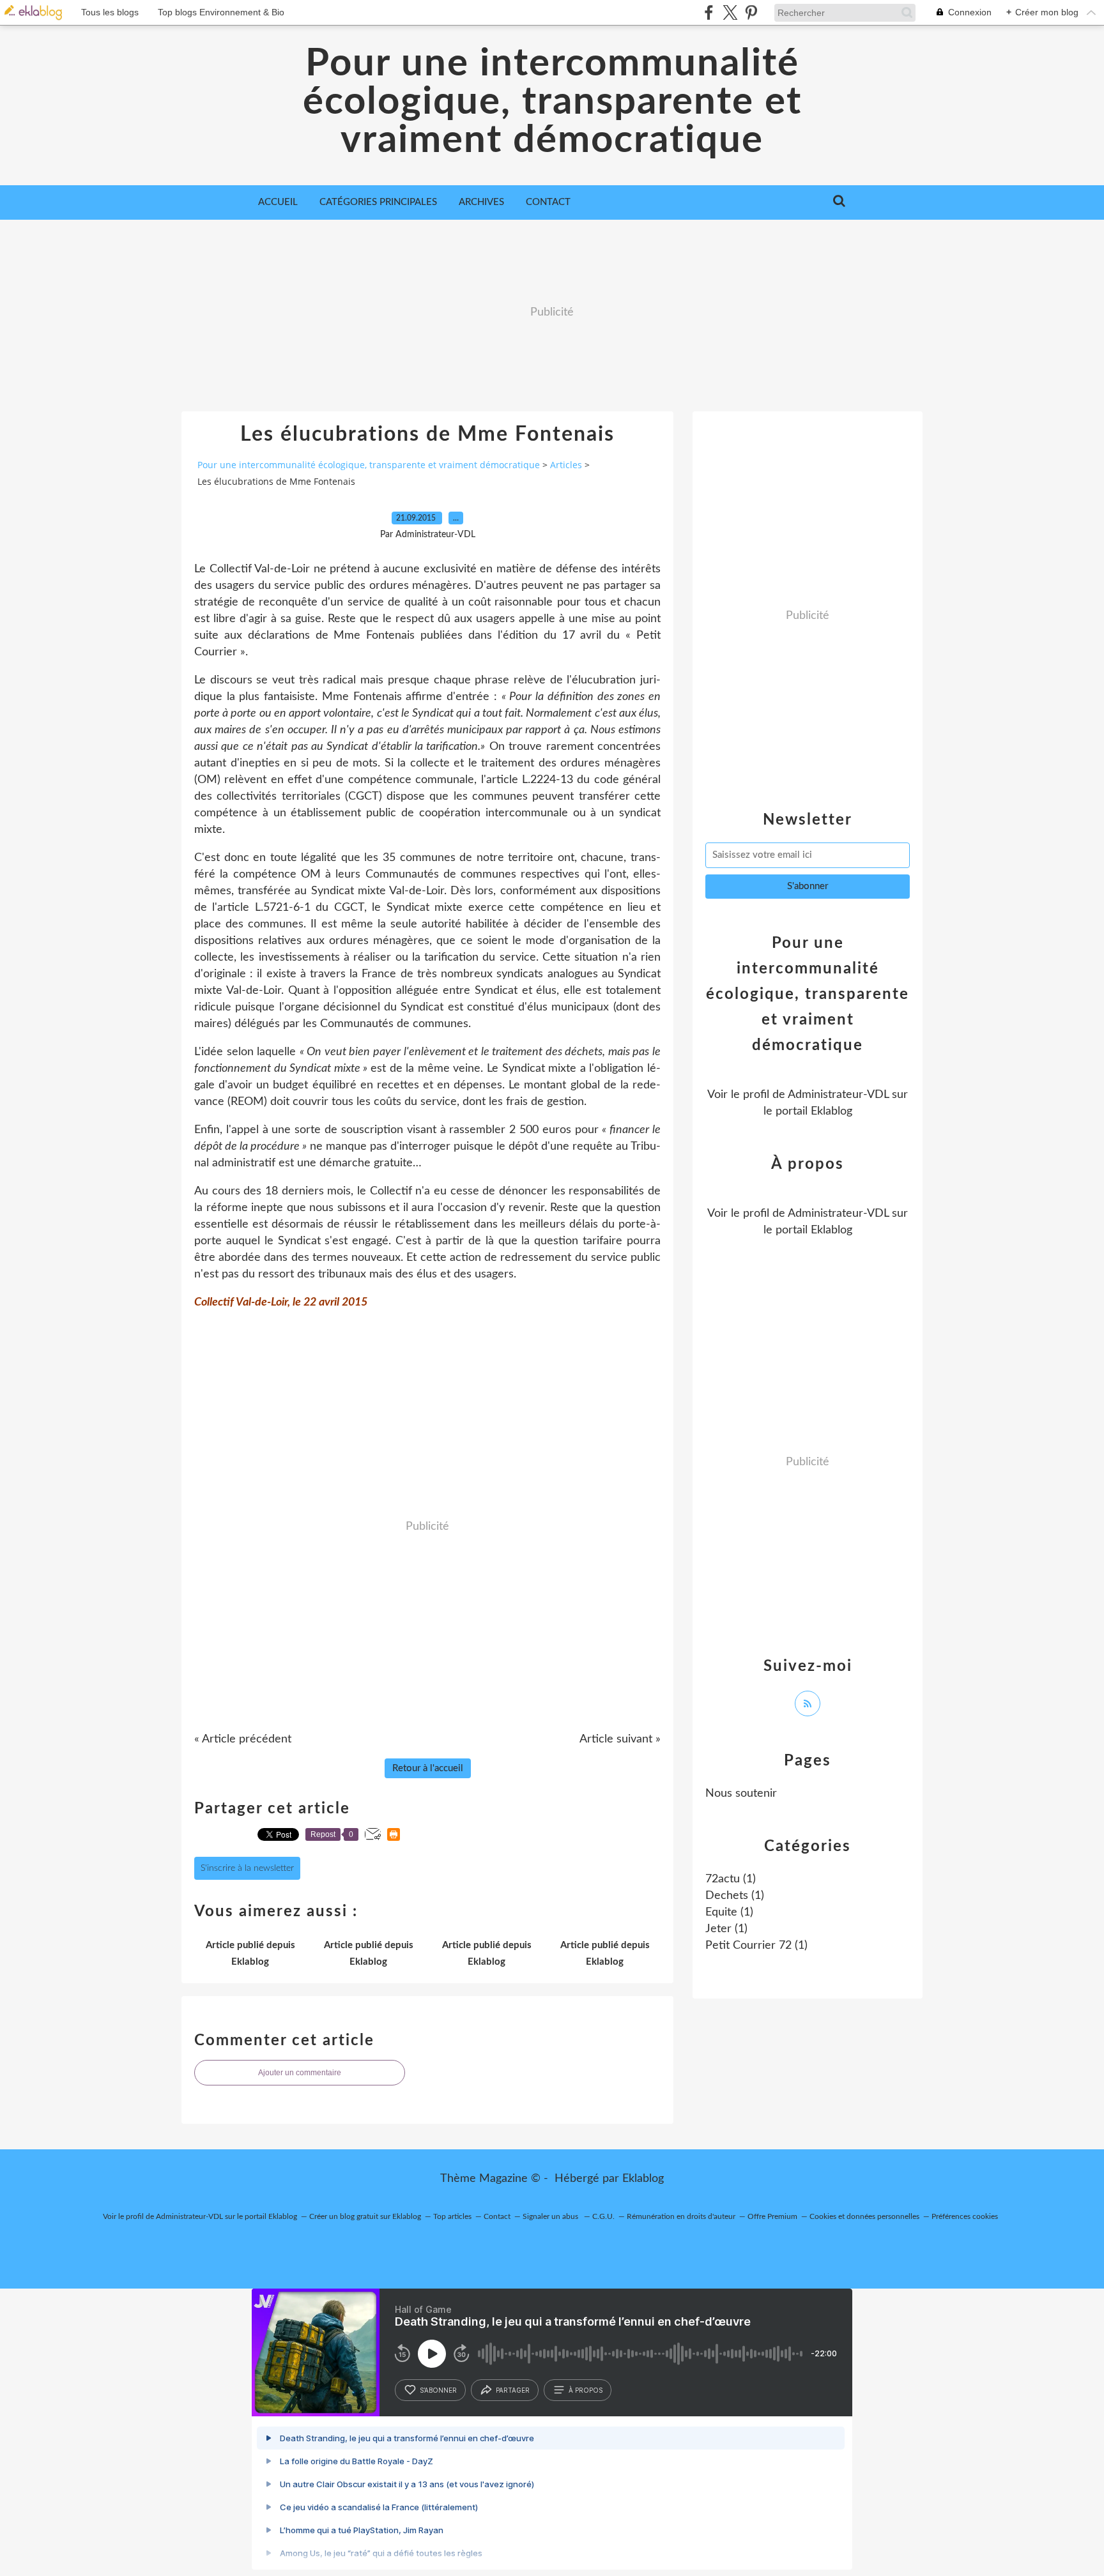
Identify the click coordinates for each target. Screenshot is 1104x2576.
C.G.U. (603, 2216)
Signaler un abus (551, 2216)
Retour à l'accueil (428, 1768)
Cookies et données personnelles (864, 2216)
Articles (566, 465)
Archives (481, 202)
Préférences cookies (965, 2216)
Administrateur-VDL (838, 1095)
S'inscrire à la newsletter (247, 1868)
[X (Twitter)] (730, 12)
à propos (586, 2390)
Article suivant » (620, 1739)
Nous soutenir (741, 1794)
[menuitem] (278, 202)
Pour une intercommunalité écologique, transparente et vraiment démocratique (552, 102)
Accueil (278, 202)
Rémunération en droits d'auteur (681, 2216)
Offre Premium (772, 2216)
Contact (548, 202)
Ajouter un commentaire (300, 2073)
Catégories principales (378, 202)
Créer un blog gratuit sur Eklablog (365, 2216)
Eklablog (643, 2179)
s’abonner (438, 2390)
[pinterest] (751, 12)
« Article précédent (243, 1739)
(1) (731, 1879)
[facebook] (709, 12)
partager (513, 2390)
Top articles (452, 2216)
